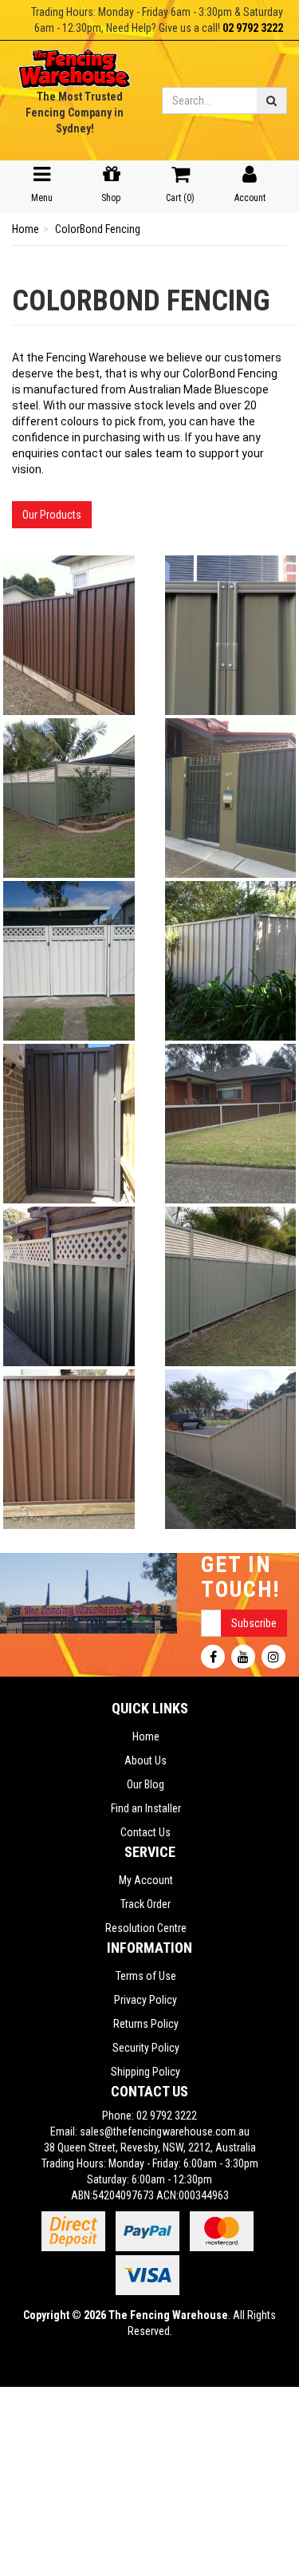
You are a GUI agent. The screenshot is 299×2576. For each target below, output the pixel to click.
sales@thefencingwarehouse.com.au (165, 2132)
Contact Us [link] (146, 1832)
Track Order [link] (146, 1904)
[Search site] (272, 101)
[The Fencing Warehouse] (75, 64)
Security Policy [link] (146, 2048)
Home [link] (146, 1736)
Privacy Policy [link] (146, 2000)
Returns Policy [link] (146, 2024)
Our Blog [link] (146, 1784)
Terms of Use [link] (146, 1976)
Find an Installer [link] (146, 1808)
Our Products (52, 515)
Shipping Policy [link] (146, 2072)
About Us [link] (146, 1760)
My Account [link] (146, 1880)
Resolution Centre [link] (146, 1928)
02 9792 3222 (253, 28)
